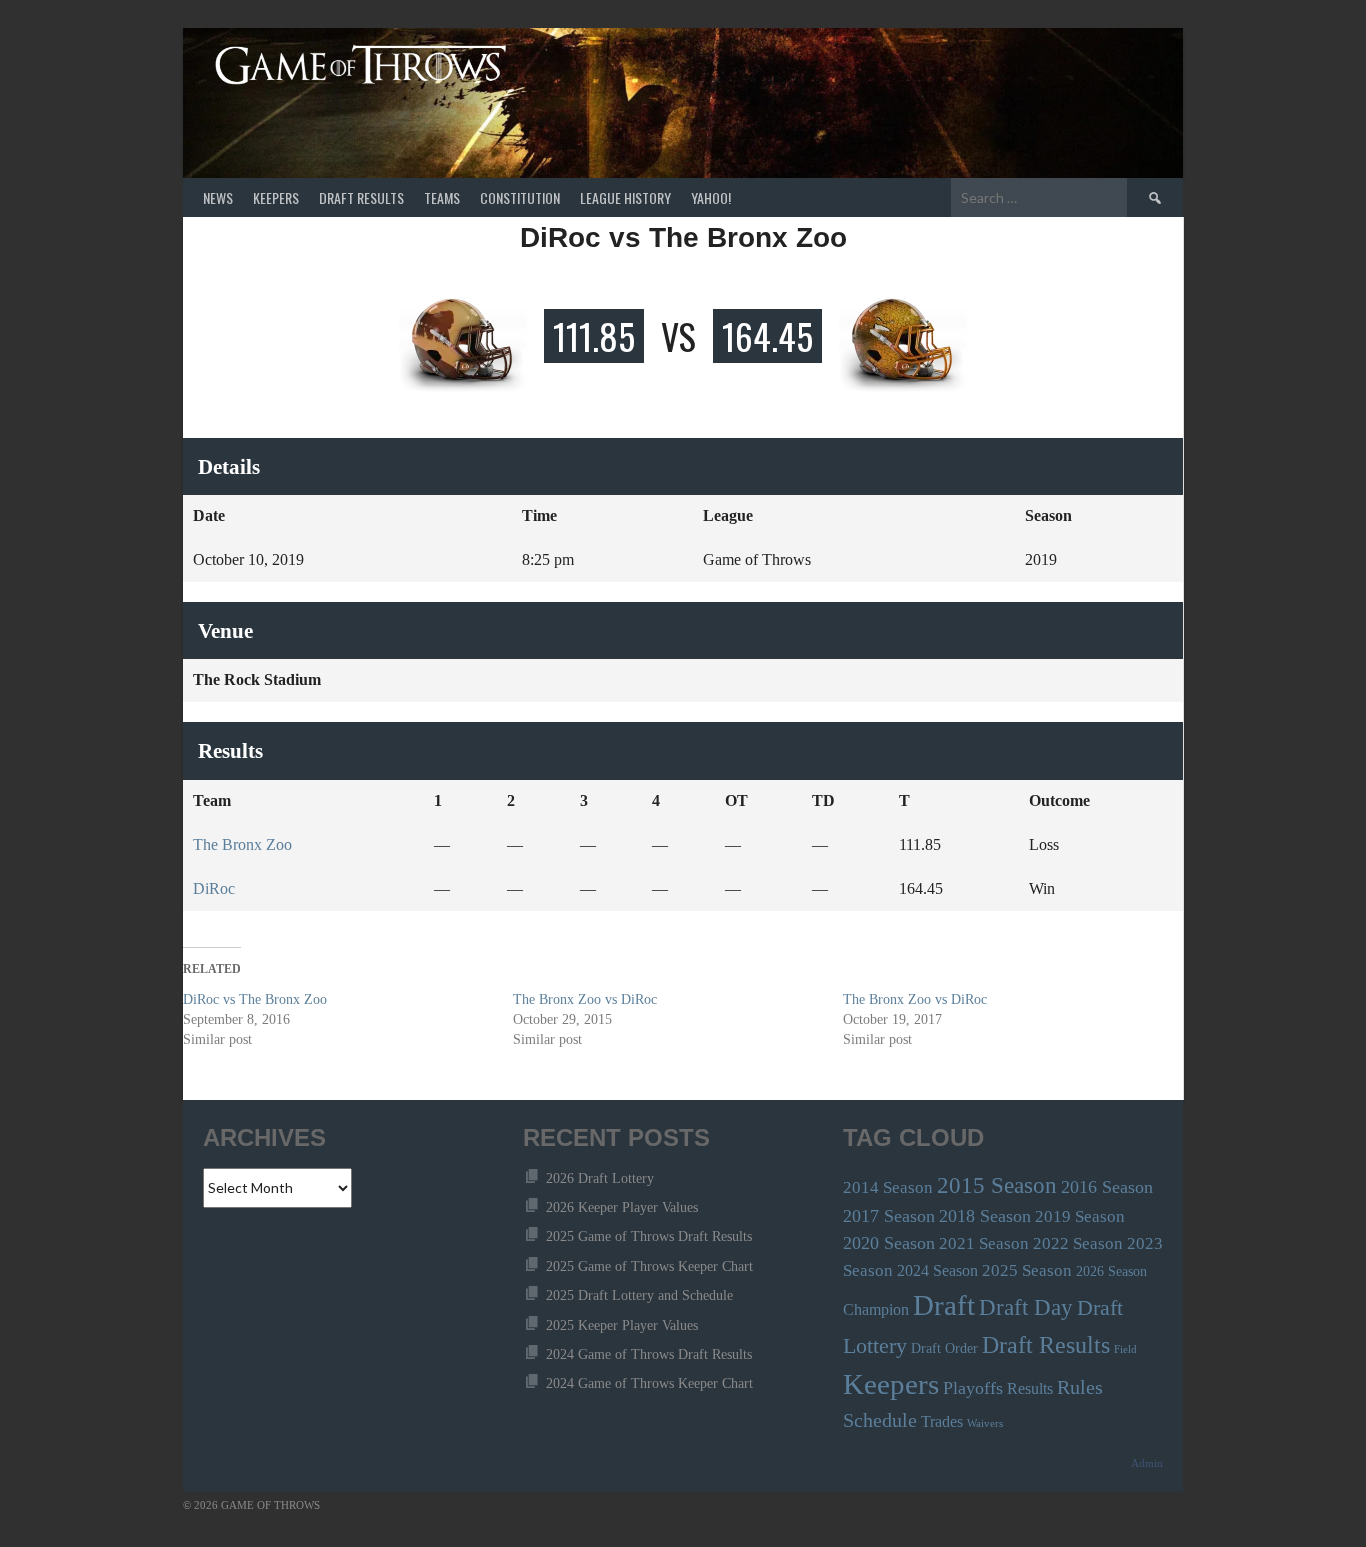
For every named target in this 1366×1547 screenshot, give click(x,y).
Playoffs (973, 1388)
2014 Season (888, 1187)
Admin (1147, 1463)
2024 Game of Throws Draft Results (649, 1354)
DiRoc (214, 888)
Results (1030, 1388)
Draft (944, 1305)
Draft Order (944, 1348)
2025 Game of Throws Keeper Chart (649, 1266)
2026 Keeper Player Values (622, 1207)
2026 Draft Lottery (600, 1178)
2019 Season (1080, 1216)
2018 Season (985, 1216)
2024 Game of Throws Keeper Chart (649, 1383)
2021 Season (984, 1243)
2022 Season (1078, 1243)
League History (625, 197)
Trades (942, 1421)
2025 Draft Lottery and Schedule (639, 1295)
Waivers (985, 1423)
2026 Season (1111, 1271)
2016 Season (1107, 1187)
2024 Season (937, 1270)
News (218, 197)
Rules (1080, 1387)
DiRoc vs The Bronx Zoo (255, 999)
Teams (442, 197)
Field (1125, 1349)
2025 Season (1027, 1270)
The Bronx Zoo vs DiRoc (585, 999)
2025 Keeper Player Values (622, 1325)
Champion (876, 1309)
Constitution (520, 197)
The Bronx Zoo (242, 844)
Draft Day (1026, 1307)
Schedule (880, 1420)
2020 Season (889, 1243)
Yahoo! (711, 197)
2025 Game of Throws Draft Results (649, 1236)
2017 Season (889, 1216)
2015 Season (997, 1185)
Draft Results (361, 197)
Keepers (276, 197)
